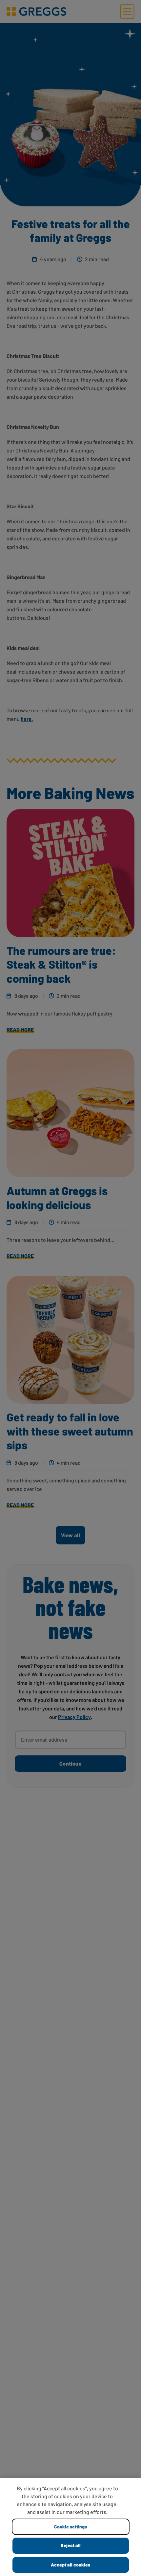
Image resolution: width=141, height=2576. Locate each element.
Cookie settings (70, 2527)
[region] (70, 2527)
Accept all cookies (70, 2565)
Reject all (71, 2545)
